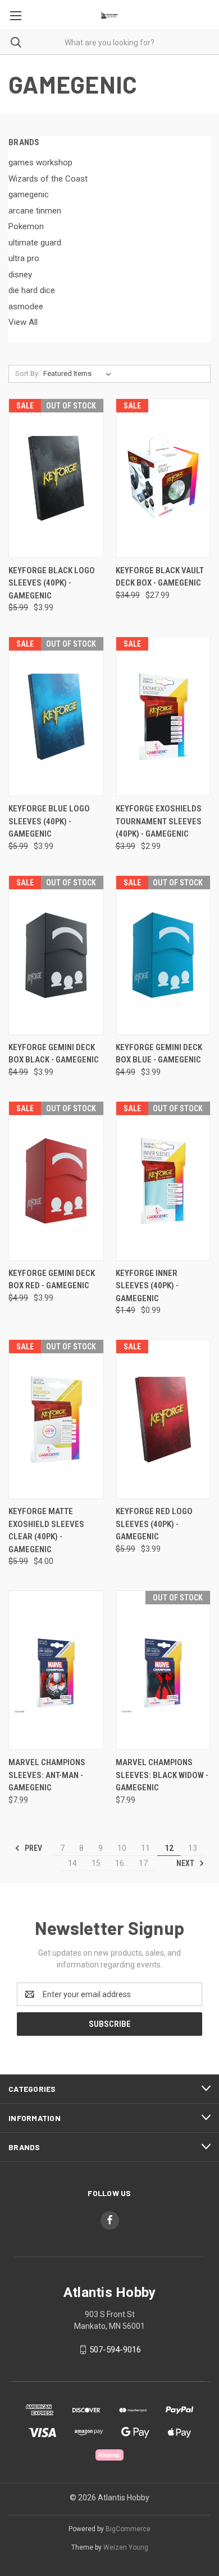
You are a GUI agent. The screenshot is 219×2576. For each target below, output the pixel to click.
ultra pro (24, 258)
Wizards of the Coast (48, 179)
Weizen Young (126, 2547)
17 (143, 1863)
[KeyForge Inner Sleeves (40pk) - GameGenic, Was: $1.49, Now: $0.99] (163, 1181)
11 (145, 1848)
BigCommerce (128, 2529)
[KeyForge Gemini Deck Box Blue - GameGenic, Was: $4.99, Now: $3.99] (163, 955)
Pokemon (26, 226)
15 (96, 1863)
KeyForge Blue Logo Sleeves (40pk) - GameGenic (49, 821)
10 (122, 1848)
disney (20, 275)
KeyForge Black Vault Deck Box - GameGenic (160, 577)
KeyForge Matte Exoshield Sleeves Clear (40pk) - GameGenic (46, 1530)
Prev (33, 1848)
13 (193, 1848)
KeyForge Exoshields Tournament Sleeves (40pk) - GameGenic (159, 821)
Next (186, 1863)
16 (120, 1863)
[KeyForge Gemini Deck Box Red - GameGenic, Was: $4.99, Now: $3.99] (56, 1181)
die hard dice (32, 290)
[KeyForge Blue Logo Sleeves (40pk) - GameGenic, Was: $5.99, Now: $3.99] (56, 716)
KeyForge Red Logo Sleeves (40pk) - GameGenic (154, 1524)
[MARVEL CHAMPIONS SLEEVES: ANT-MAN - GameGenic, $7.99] (56, 1670)
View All (23, 322)
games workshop (40, 163)
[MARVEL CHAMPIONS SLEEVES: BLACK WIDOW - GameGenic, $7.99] (163, 1670)
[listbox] (79, 374)
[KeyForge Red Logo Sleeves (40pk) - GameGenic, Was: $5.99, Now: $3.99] (163, 1419)
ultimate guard (35, 243)
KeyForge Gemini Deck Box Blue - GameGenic (159, 1054)
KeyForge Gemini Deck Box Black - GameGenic (54, 1054)
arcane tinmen (35, 211)
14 (72, 1863)
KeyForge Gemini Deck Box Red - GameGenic (52, 1280)
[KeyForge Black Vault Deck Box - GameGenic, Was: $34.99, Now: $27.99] (163, 478)
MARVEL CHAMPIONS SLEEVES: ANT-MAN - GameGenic (47, 1775)
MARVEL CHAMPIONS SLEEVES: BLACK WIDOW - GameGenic (162, 1775)
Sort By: (28, 373)
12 (169, 1848)
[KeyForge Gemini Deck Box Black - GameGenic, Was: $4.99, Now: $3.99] (56, 955)
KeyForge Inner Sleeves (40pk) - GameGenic (147, 1286)
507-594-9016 (115, 2350)
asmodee (26, 307)
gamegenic (29, 194)
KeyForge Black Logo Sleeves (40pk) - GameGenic (52, 583)
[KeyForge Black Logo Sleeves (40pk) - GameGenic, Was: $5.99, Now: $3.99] (56, 478)
